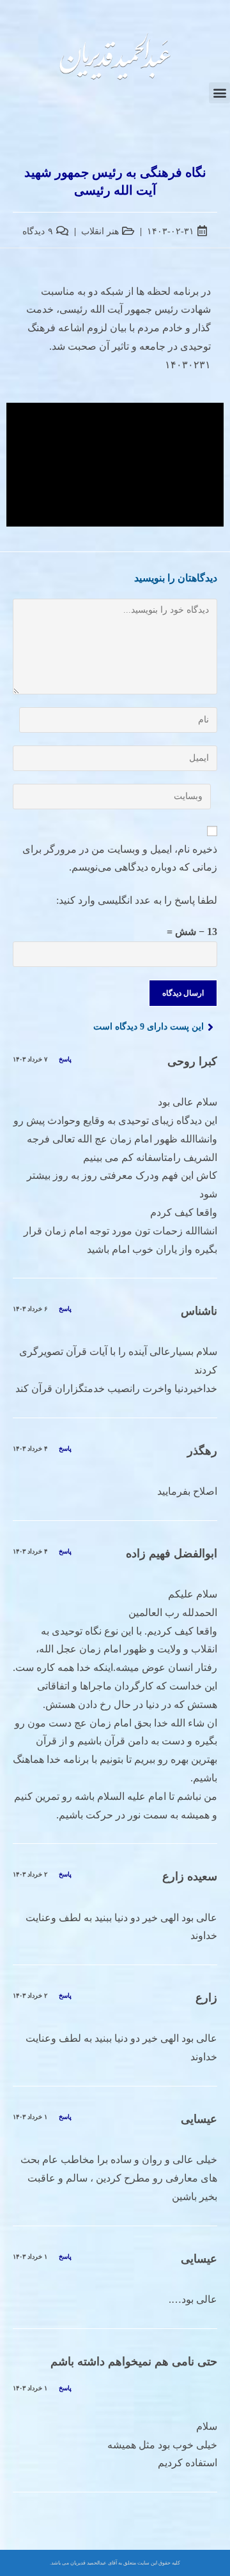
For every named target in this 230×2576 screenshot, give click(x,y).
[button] (219, 93)
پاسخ (65, 1059)
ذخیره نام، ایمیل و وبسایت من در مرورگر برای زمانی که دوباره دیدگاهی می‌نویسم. (120, 858)
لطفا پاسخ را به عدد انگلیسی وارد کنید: (137, 900)
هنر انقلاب (100, 231)
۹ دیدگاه (38, 231)
